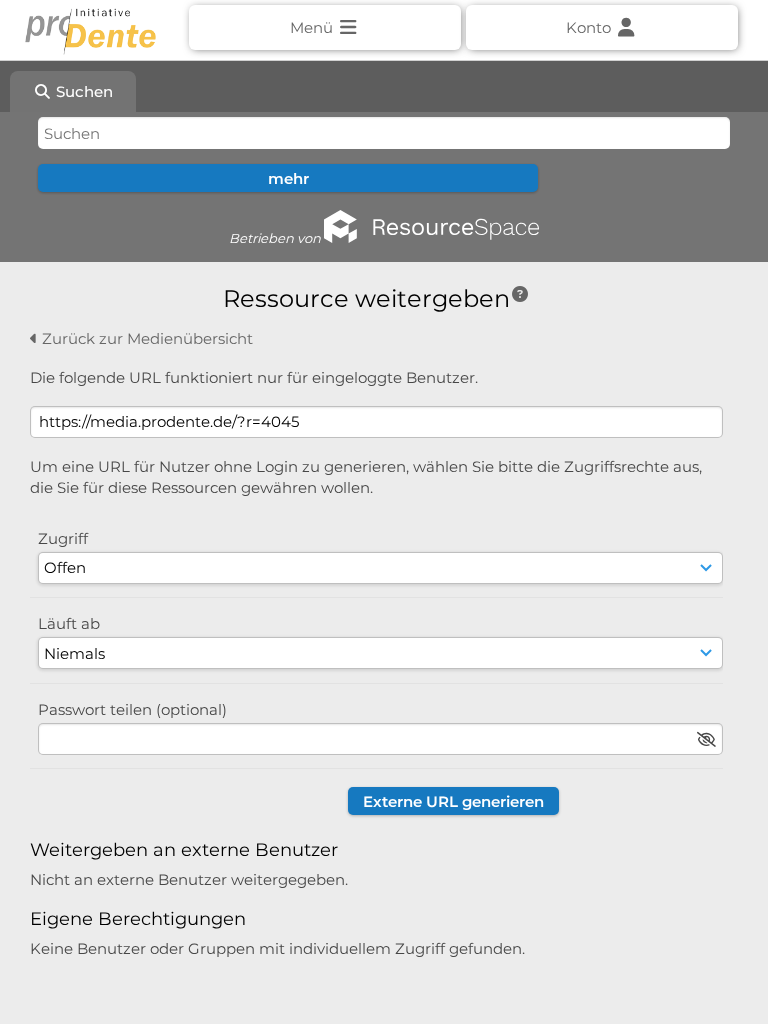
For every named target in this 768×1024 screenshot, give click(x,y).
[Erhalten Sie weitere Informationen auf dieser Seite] (520, 294)
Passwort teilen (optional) (132, 709)
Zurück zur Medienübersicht (145, 338)
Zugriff (63, 538)
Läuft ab (69, 623)
